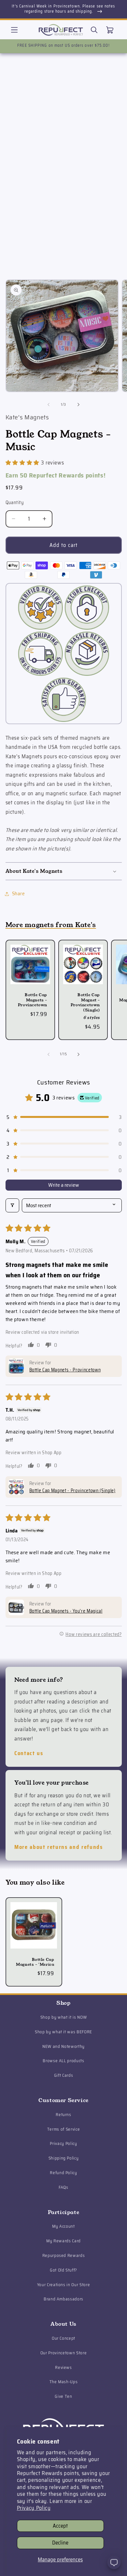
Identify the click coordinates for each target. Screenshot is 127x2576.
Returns (63, 2115)
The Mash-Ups (64, 2382)
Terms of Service (64, 2129)
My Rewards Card (63, 2241)
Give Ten (63, 2396)
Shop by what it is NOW (64, 2017)
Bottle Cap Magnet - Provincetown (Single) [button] (72, 1491)
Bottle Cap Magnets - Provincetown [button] (65, 1370)
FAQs (63, 2187)
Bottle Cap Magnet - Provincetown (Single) (85, 1002)
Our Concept (63, 2338)
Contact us (29, 1753)
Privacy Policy (34, 2508)
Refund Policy (63, 2173)
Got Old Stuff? (63, 2270)
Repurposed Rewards (64, 2255)
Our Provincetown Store (64, 2353)
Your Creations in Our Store (64, 2285)
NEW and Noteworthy (63, 2046)
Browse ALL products (63, 2061)
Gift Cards (64, 2075)
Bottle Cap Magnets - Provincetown (32, 1000)
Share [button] (19, 894)
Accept (60, 2526)
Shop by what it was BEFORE (63, 2032)
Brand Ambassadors (63, 2299)
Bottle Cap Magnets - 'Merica (35, 1962)
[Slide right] (78, 405)
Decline (60, 2543)
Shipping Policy (64, 2158)
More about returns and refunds (59, 1847)
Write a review (64, 1185)
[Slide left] (49, 405)
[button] (14, 30)
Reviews (63, 2367)
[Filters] (12, 1205)
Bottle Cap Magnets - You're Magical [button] (66, 1611)
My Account (63, 2226)
